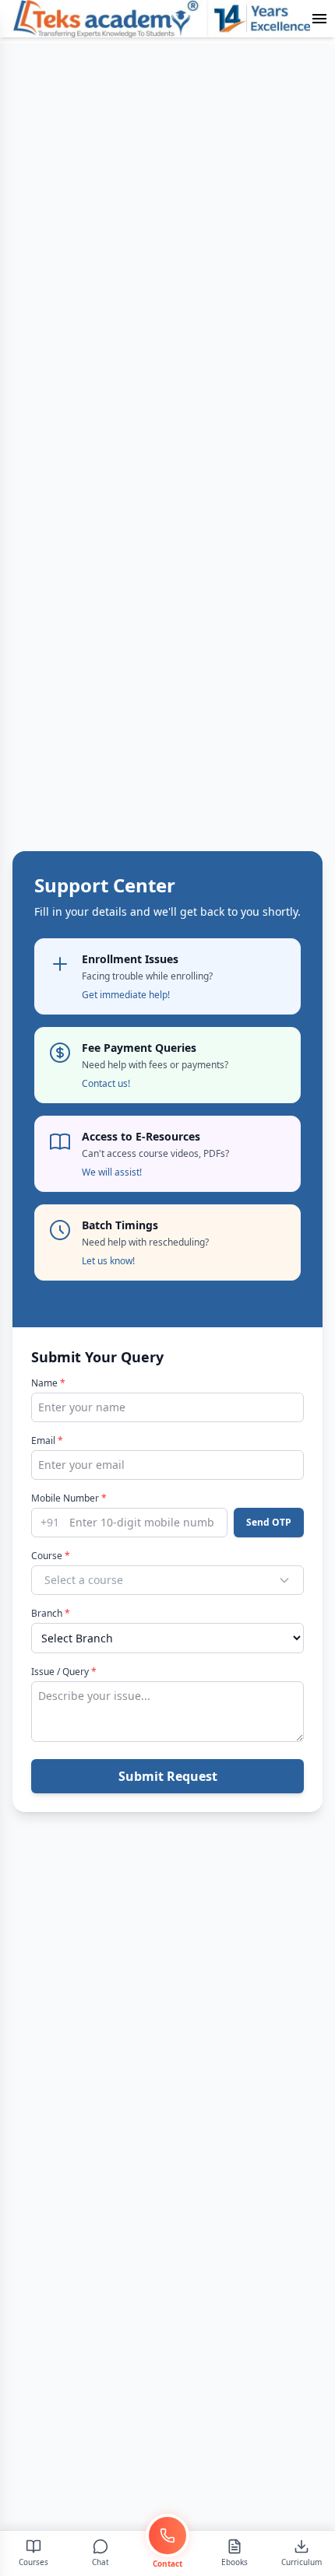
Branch (51, 1614)
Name (48, 1383)
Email (47, 1441)
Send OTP (269, 1522)
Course (51, 1556)
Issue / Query (64, 1672)
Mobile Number (69, 1498)
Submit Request (168, 1776)
